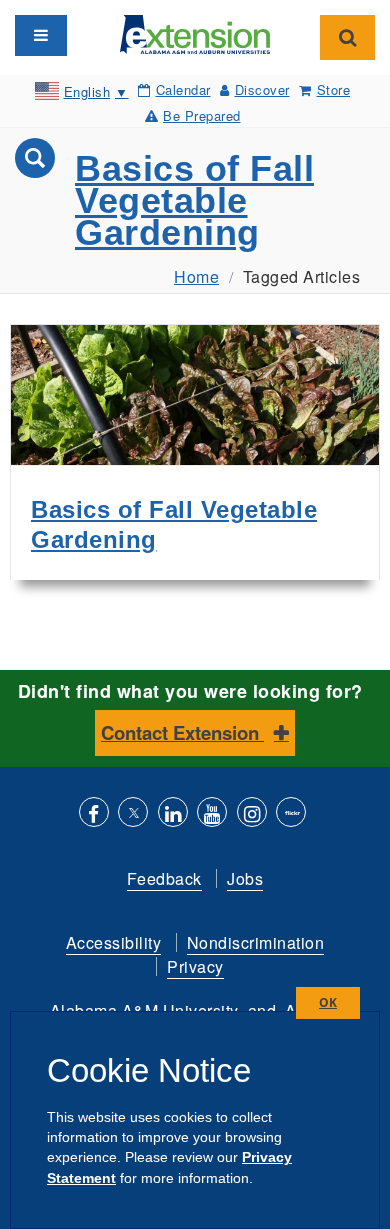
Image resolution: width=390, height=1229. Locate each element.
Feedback (164, 878)
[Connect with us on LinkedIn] (173, 814)
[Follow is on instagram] (252, 814)
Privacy (195, 966)
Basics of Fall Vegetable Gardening (194, 200)
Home (196, 276)
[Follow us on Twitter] (133, 814)
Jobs (245, 878)
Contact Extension (182, 732)
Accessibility (114, 942)
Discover (262, 89)
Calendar (183, 89)
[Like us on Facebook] (94, 814)
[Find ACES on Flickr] (291, 814)
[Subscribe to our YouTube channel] (212, 814)
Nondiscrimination (256, 942)
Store (333, 89)
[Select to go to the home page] (195, 32)
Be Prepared (202, 115)
